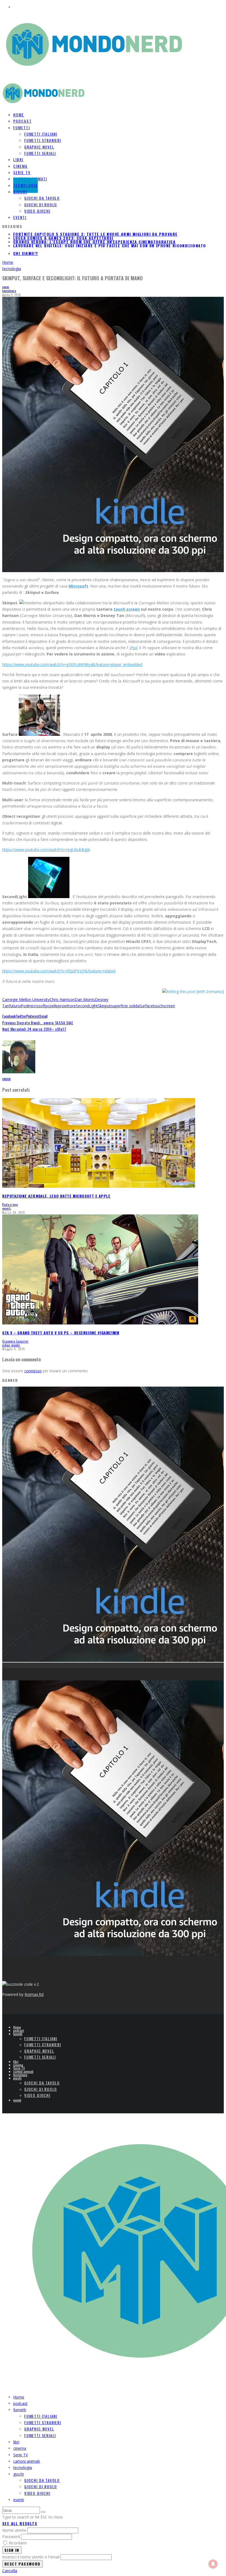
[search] (43, 2512)
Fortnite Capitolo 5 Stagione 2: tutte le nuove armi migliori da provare (95, 245)
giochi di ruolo (41, 205)
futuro (15, 1006)
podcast (18, 2030)
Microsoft (78, 586)
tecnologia (9, 291)
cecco (6, 287)
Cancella (10, 2571)
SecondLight (87, 1006)
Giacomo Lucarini (15, 1341)
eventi (20, 217)
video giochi (37, 211)
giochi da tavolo (42, 198)
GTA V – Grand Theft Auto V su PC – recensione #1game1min (61, 1333)
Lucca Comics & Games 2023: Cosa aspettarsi (63, 234)
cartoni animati (23, 2071)
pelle (54, 1006)
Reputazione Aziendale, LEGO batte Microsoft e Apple (56, 1196)
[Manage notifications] (213, 2564)
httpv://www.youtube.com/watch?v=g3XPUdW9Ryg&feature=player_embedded (72, 664)
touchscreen (164, 1006)
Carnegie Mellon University (26, 999)
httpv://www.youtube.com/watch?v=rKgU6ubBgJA (46, 850)
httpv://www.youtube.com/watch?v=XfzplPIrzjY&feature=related (59, 971)
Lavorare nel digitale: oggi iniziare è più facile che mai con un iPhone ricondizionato (110, 242)
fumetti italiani (41, 134)
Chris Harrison (62, 999)
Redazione (10, 1205)
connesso (33, 1371)
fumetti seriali (40, 153)
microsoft (37, 1006)
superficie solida (125, 1006)
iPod (133, 648)
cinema (18, 2065)
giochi (20, 192)
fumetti (22, 127)
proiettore (67, 1006)
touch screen (127, 609)
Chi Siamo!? (26, 253)
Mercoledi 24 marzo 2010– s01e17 (34, 1029)
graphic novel (39, 147)
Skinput (104, 1006)
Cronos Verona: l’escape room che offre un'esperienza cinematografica (94, 238)
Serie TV (19, 2068)
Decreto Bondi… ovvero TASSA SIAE (38, 1023)
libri (16, 2061)
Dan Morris (85, 999)
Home (17, 2027)
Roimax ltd (34, 1994)
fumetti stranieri (43, 140)
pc (48, 1006)
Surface (146, 1006)
